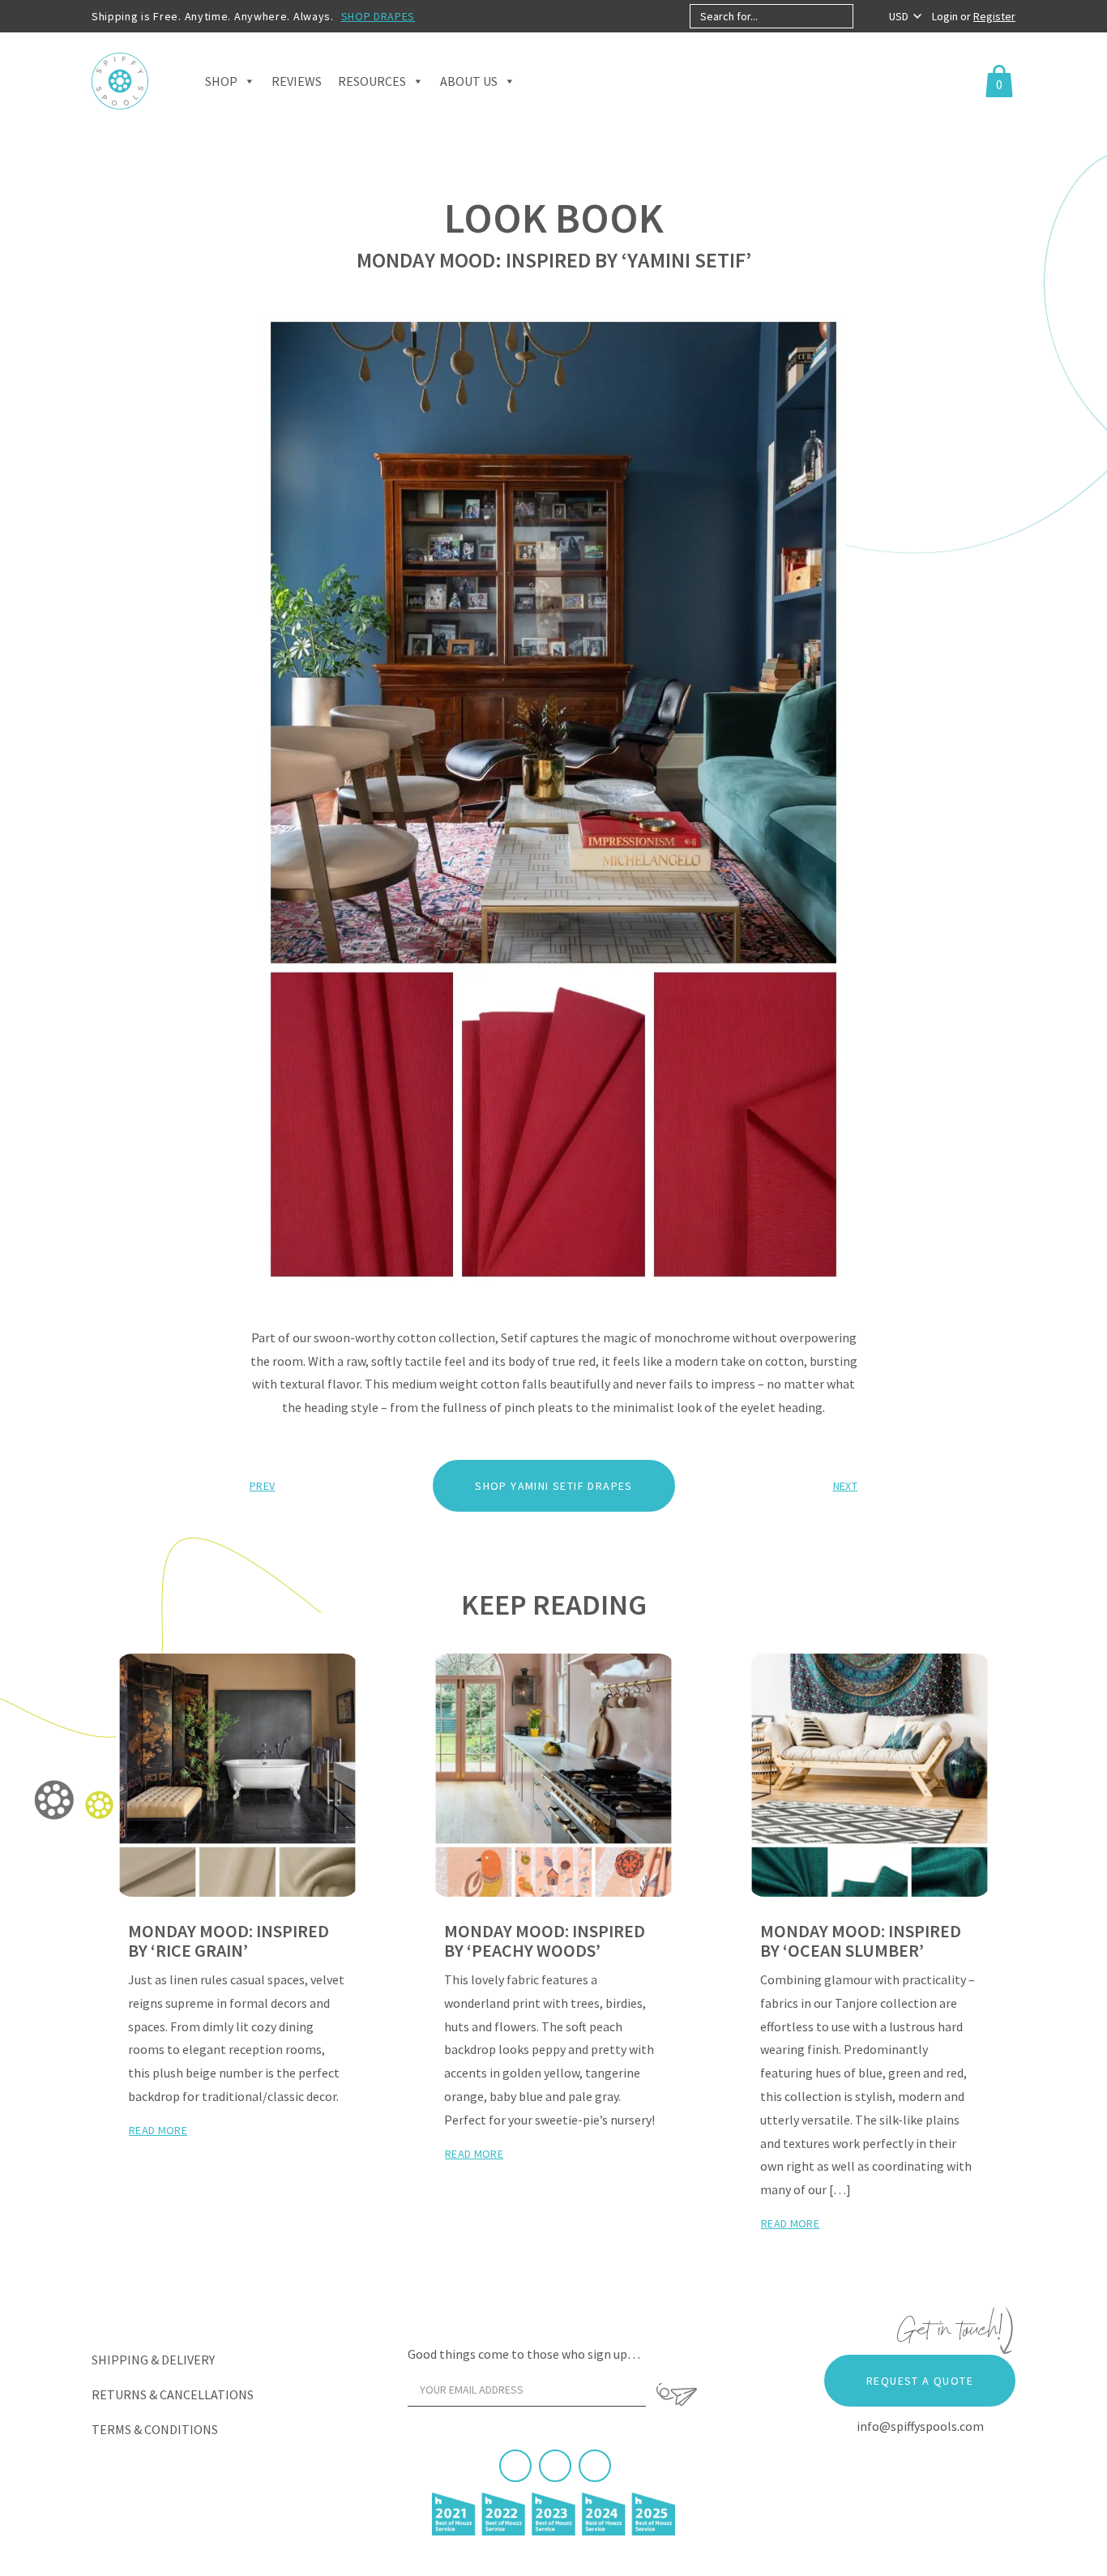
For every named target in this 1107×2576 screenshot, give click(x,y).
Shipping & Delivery (153, 2360)
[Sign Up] (677, 2394)
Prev (262, 1486)
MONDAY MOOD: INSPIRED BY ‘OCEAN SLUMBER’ (861, 1941)
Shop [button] (221, 81)
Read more (158, 2130)
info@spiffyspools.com (920, 2426)
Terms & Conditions (155, 2429)
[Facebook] (515, 2466)
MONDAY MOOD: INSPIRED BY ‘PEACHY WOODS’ (545, 1941)
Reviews (297, 81)
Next (845, 1486)
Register (994, 16)
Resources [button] (372, 81)
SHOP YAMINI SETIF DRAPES (554, 1486)
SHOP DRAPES (378, 16)
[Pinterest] (555, 2466)
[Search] (867, 16)
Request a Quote (920, 2381)
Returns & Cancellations (173, 2394)
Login (946, 16)
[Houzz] (595, 2466)
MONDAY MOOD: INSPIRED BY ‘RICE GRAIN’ (229, 1941)
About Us (469, 81)
